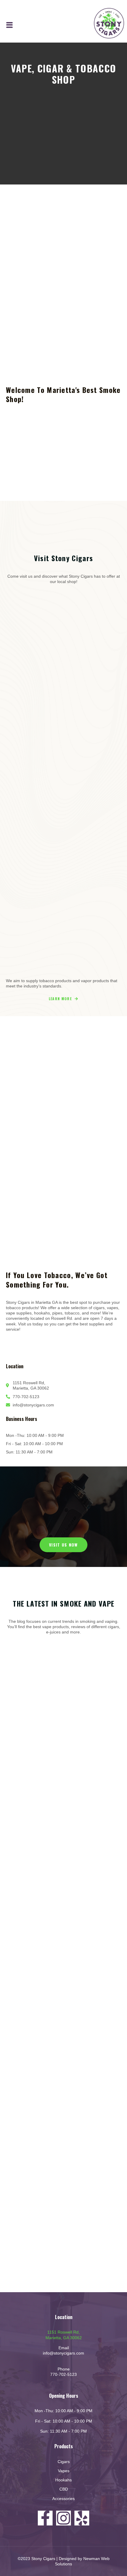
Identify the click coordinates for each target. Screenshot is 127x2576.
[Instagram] (63, 2518)
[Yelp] (82, 2518)
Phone (64, 2369)
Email (64, 2348)
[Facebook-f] (45, 2518)
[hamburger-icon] (10, 25)
